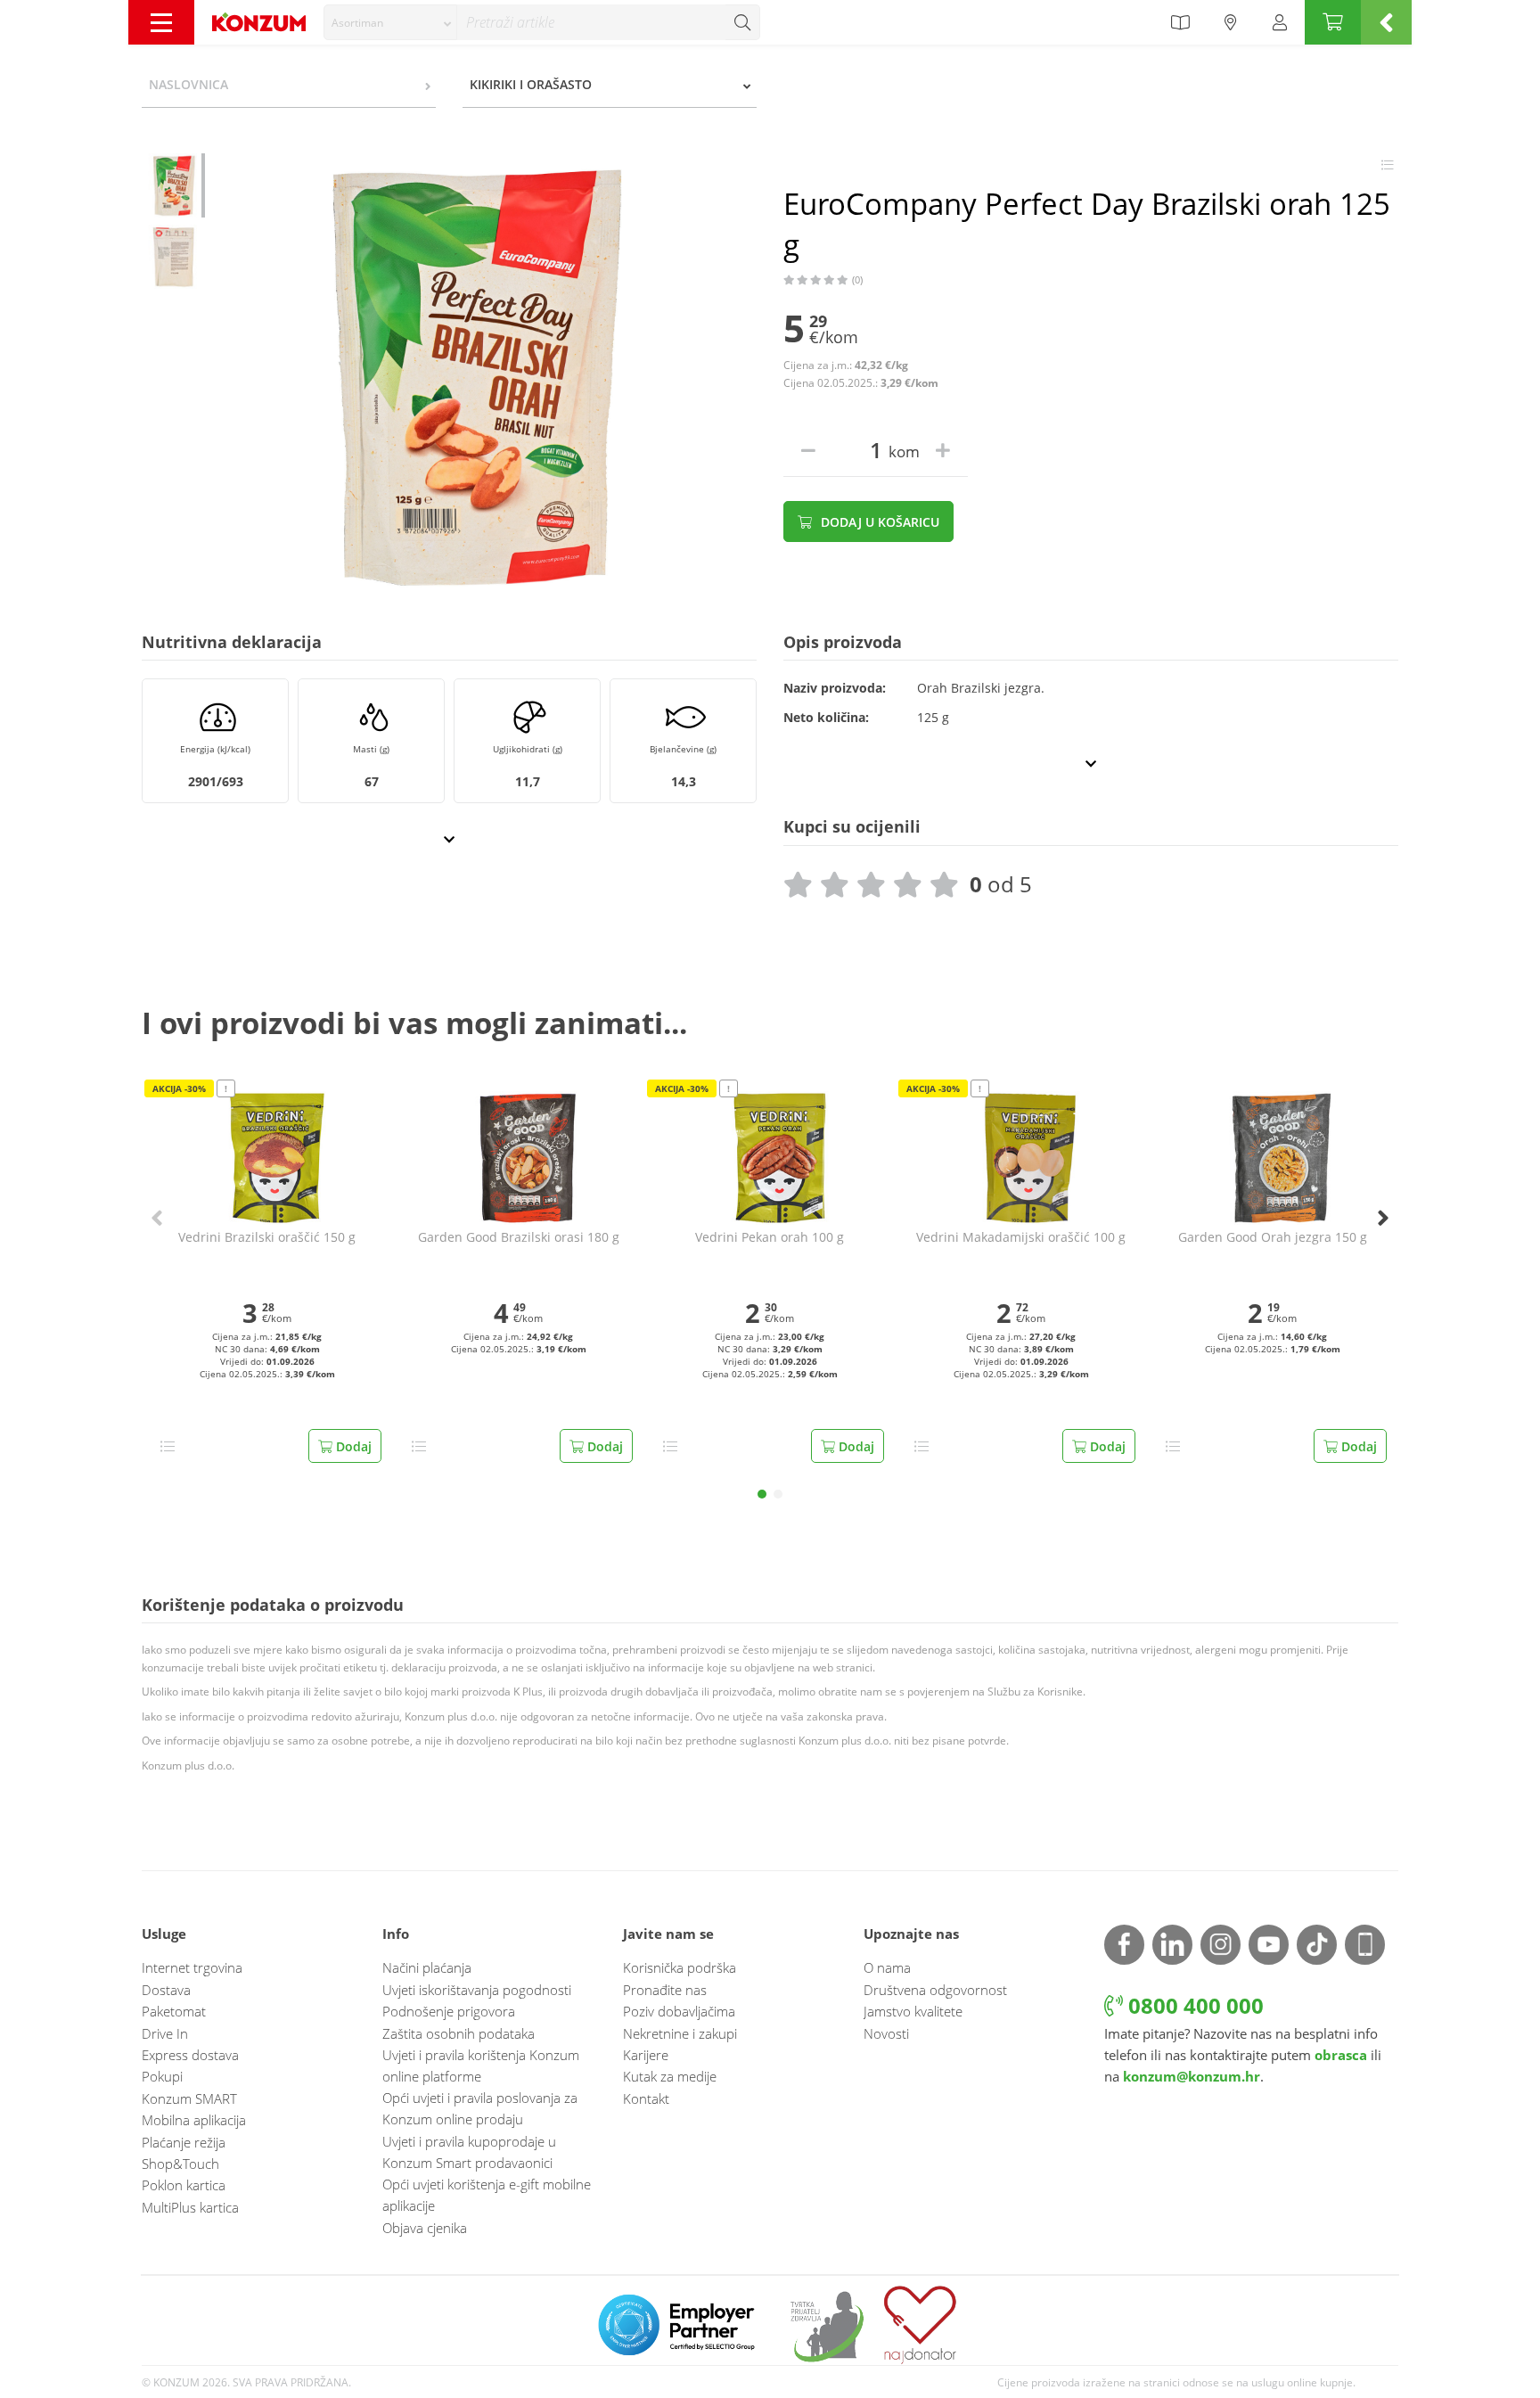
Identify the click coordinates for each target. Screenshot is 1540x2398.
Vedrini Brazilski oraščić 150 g (267, 1237)
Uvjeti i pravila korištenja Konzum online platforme (481, 2065)
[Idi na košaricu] (1333, 22)
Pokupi (162, 2076)
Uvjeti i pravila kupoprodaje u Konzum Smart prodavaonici (469, 2152)
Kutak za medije (670, 2076)
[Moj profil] (1280, 22)
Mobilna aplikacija (194, 2120)
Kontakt (646, 2098)
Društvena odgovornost (935, 1990)
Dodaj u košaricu (878, 522)
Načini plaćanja (427, 1967)
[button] (762, 1494)
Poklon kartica (184, 2185)
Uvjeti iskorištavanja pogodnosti (477, 1990)
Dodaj (352, 1446)
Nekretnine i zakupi (680, 2033)
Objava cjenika (425, 2228)
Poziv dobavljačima (679, 2011)
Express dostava (190, 2055)
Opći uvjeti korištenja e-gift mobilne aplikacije (487, 2195)
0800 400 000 (1193, 2005)
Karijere (646, 2055)
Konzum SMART (189, 2098)
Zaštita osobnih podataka (459, 2033)
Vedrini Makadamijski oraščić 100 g (1021, 1237)
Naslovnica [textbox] (188, 84)
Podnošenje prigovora (449, 2011)
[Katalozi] (1180, 22)
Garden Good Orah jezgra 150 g (1273, 1237)
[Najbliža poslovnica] (1231, 22)
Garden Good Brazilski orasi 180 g (519, 1237)
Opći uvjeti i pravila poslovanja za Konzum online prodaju (480, 2108)
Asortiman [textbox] (357, 23)
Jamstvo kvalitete (913, 2011)
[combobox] (390, 22)
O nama (887, 1967)
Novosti (886, 2033)
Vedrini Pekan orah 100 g (770, 1237)
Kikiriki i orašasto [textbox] (531, 84)
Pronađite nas (665, 1990)
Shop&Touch (180, 2164)
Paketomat (174, 2011)
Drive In (165, 2033)
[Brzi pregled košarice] (1386, 22)
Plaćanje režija (184, 2142)
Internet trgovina (192, 1967)
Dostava (166, 1990)
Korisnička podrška (680, 1967)
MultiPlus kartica (190, 2207)
